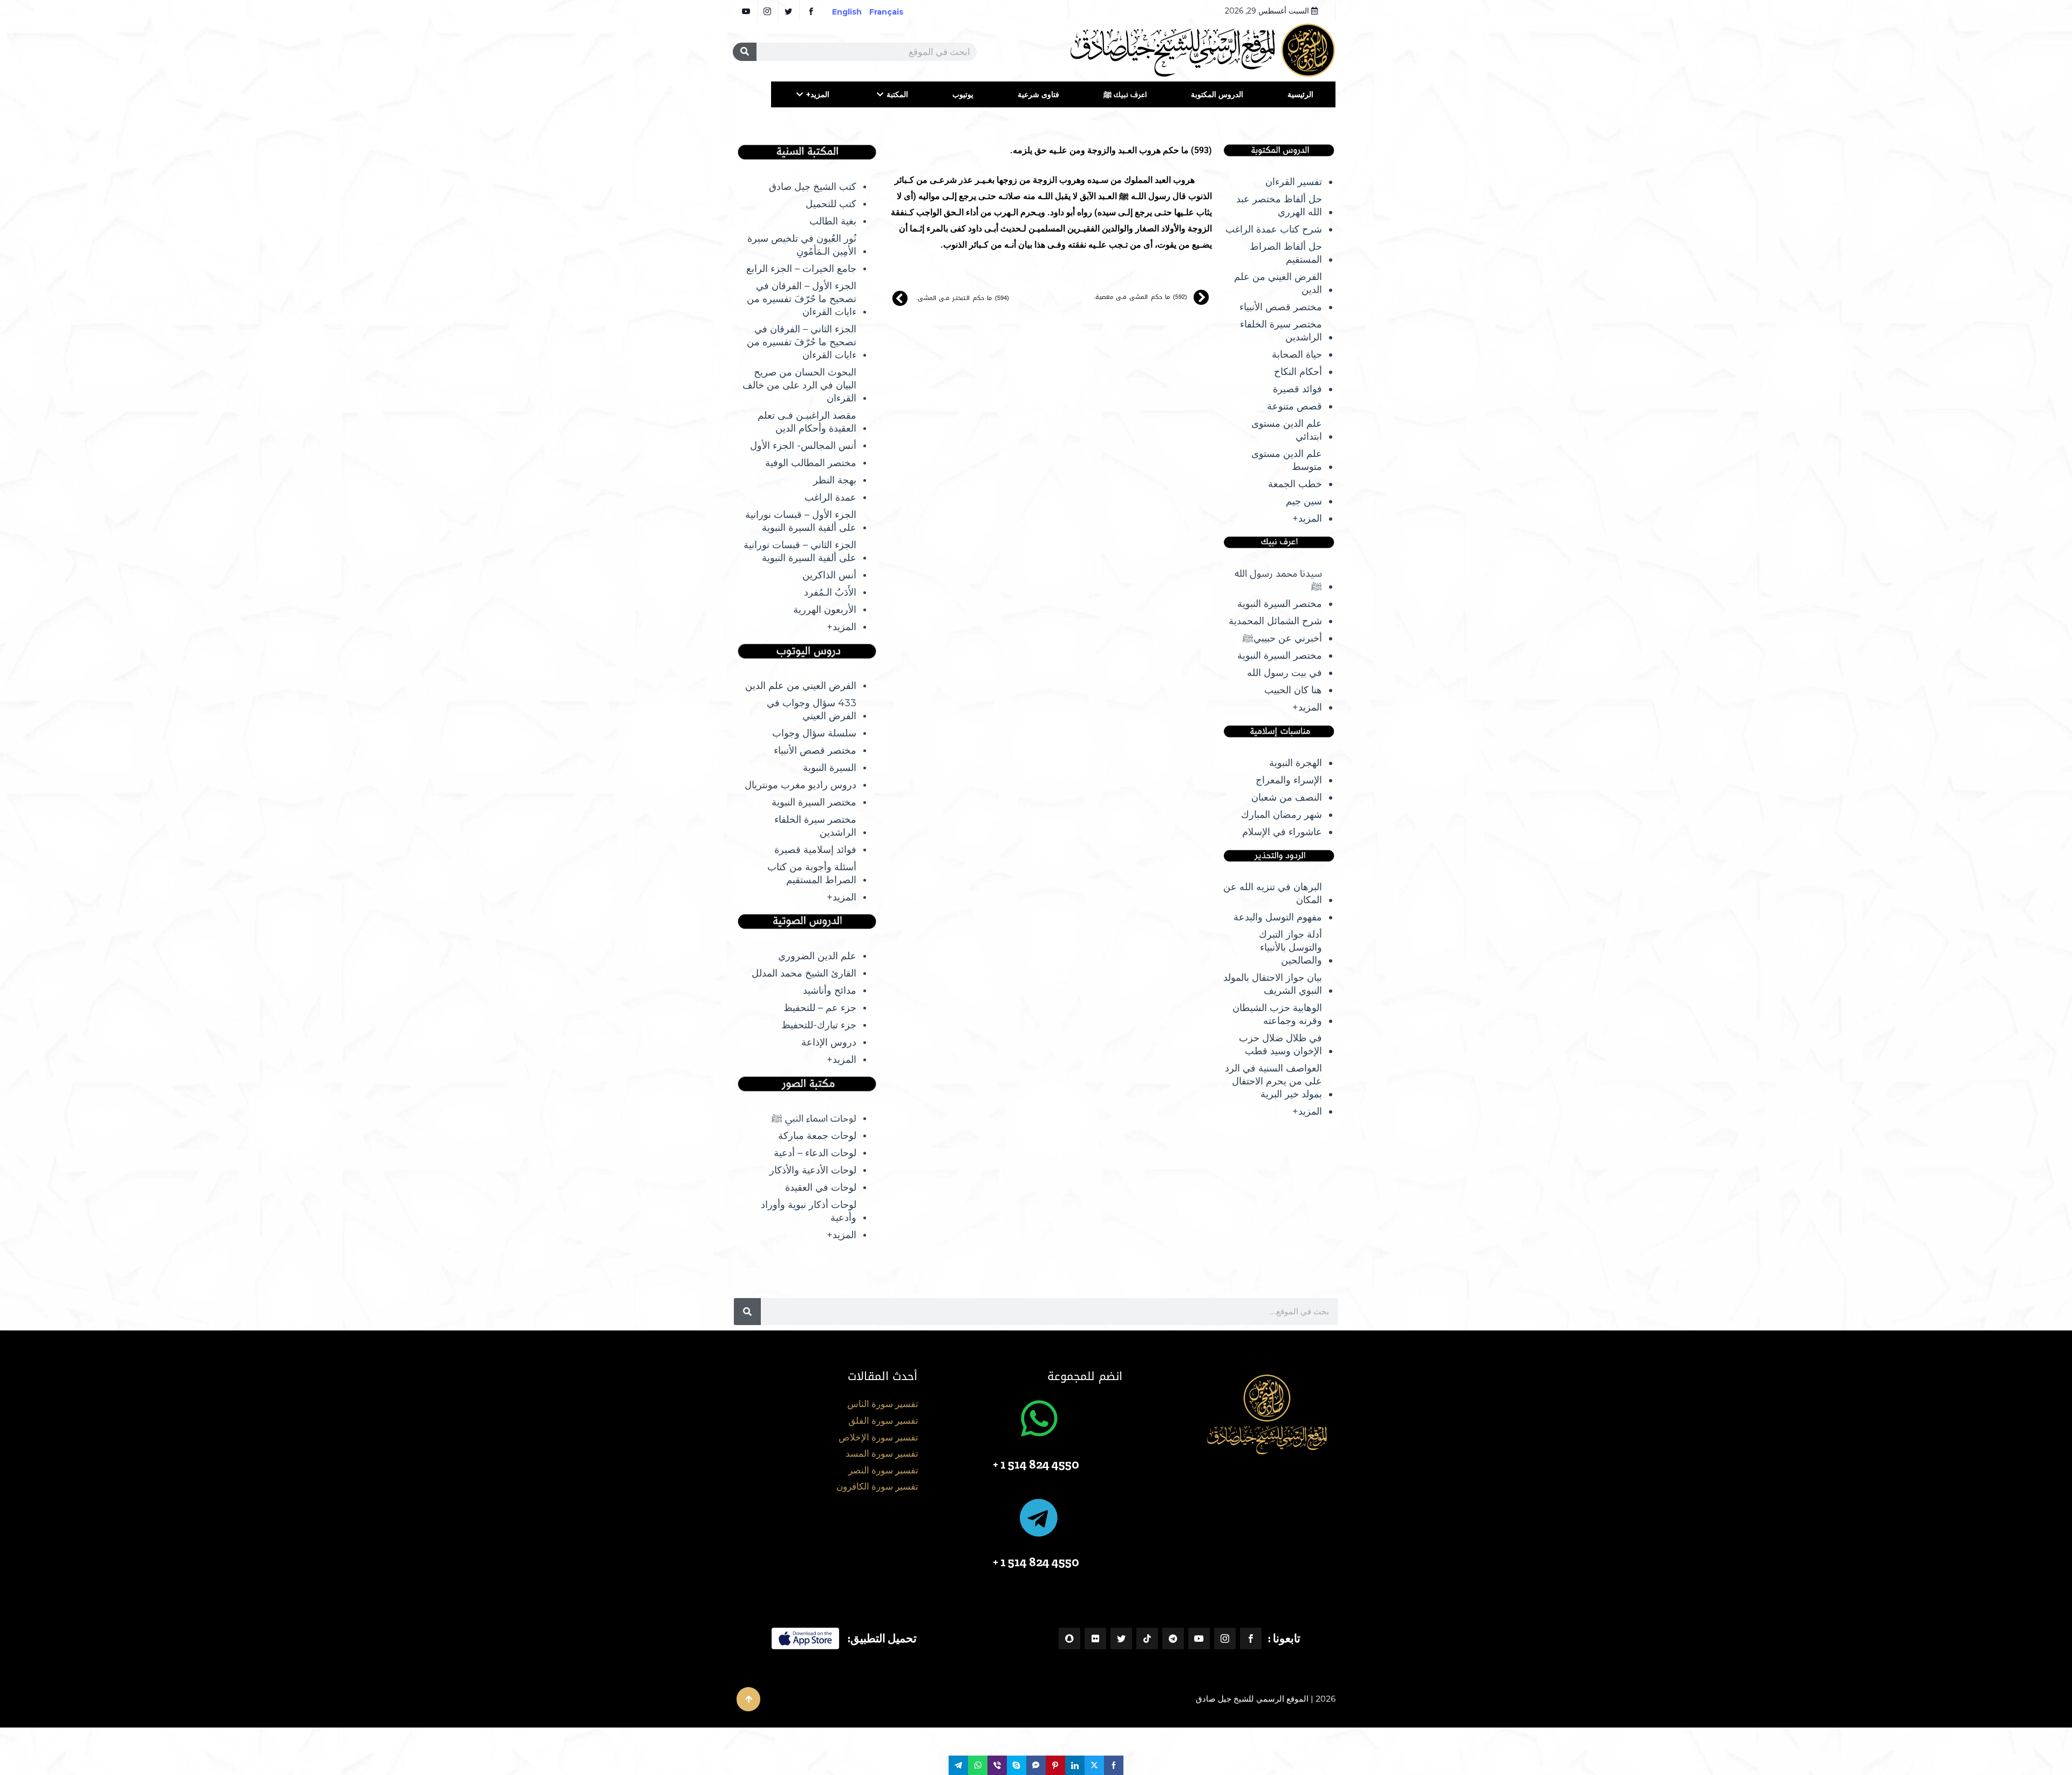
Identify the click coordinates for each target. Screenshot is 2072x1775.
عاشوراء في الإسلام (1282, 832)
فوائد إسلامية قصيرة (815, 850)
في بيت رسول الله (1284, 673)
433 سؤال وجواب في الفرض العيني (812, 709)
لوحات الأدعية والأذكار (813, 1170)
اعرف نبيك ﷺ (1125, 94)
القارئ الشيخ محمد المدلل (804, 973)
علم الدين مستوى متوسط (1287, 460)
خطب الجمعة (1295, 484)
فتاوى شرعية (1038, 94)
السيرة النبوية (830, 768)
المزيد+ (818, 94)
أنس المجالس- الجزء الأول (803, 446)
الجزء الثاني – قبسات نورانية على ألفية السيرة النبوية (800, 551)
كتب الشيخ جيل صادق (813, 187)
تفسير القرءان (1294, 182)
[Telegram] (1173, 1639)
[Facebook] (1251, 1639)
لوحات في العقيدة (821, 1187)
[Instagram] (1225, 1639)
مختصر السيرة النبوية (1280, 604)
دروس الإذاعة (829, 1042)
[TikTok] (1147, 1639)
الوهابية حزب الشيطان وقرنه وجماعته (1277, 1014)
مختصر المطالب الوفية (811, 463)
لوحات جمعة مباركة (817, 1136)
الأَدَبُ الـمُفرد (830, 592)
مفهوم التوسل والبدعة (1278, 917)
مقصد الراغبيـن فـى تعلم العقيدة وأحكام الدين (807, 422)
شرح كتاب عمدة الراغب (1274, 229)
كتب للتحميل (831, 204)
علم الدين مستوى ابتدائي (1287, 430)
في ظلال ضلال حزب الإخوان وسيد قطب (1280, 1044)
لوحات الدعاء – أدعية (815, 1153)
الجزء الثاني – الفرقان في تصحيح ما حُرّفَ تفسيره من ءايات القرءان (802, 342)
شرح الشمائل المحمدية (1275, 621)
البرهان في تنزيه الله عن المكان (1273, 893)
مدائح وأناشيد (830, 991)
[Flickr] (1095, 1639)
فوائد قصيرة (1297, 389)
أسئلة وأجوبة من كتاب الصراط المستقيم (812, 873)
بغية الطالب (833, 221)
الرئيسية (1300, 94)
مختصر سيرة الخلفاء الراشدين (1281, 331)
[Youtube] (1199, 1639)
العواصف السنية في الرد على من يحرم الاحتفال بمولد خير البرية (1273, 1081)
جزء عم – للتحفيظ (820, 1008)
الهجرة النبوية (1296, 763)
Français (894, 12)
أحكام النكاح (1298, 372)
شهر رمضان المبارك (1282, 815)
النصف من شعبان (1287, 797)
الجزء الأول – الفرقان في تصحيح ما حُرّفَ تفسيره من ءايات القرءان (802, 299)
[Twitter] (1121, 1639)
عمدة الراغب (830, 497)
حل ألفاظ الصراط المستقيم (1286, 253)
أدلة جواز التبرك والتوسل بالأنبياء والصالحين (1290, 947)
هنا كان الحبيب (1293, 690)
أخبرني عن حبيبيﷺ (1282, 638)
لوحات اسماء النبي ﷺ (814, 1118)
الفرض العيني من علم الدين (1278, 283)
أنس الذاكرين (829, 575)
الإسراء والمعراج (1289, 780)
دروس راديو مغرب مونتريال (800, 785)
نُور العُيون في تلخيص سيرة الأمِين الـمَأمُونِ (802, 245)
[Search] (745, 52)
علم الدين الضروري (817, 956)
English (847, 12)
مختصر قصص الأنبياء (1281, 307)
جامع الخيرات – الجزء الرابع (801, 269)
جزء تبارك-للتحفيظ (819, 1025)
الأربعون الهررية (825, 610)
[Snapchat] (1069, 1639)
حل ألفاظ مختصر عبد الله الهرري (1279, 206)
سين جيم (1304, 501)
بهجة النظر (835, 480)
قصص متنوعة (1294, 406)
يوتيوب (963, 94)
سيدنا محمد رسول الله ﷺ (1278, 580)
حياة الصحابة (1297, 354)
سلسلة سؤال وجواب (814, 733)
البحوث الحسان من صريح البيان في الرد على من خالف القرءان (799, 385)
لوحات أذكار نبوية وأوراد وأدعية (809, 1211)
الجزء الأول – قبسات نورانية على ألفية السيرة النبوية (801, 521)
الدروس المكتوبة (1217, 94)
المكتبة (897, 94)
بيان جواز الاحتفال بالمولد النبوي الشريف (1273, 984)
